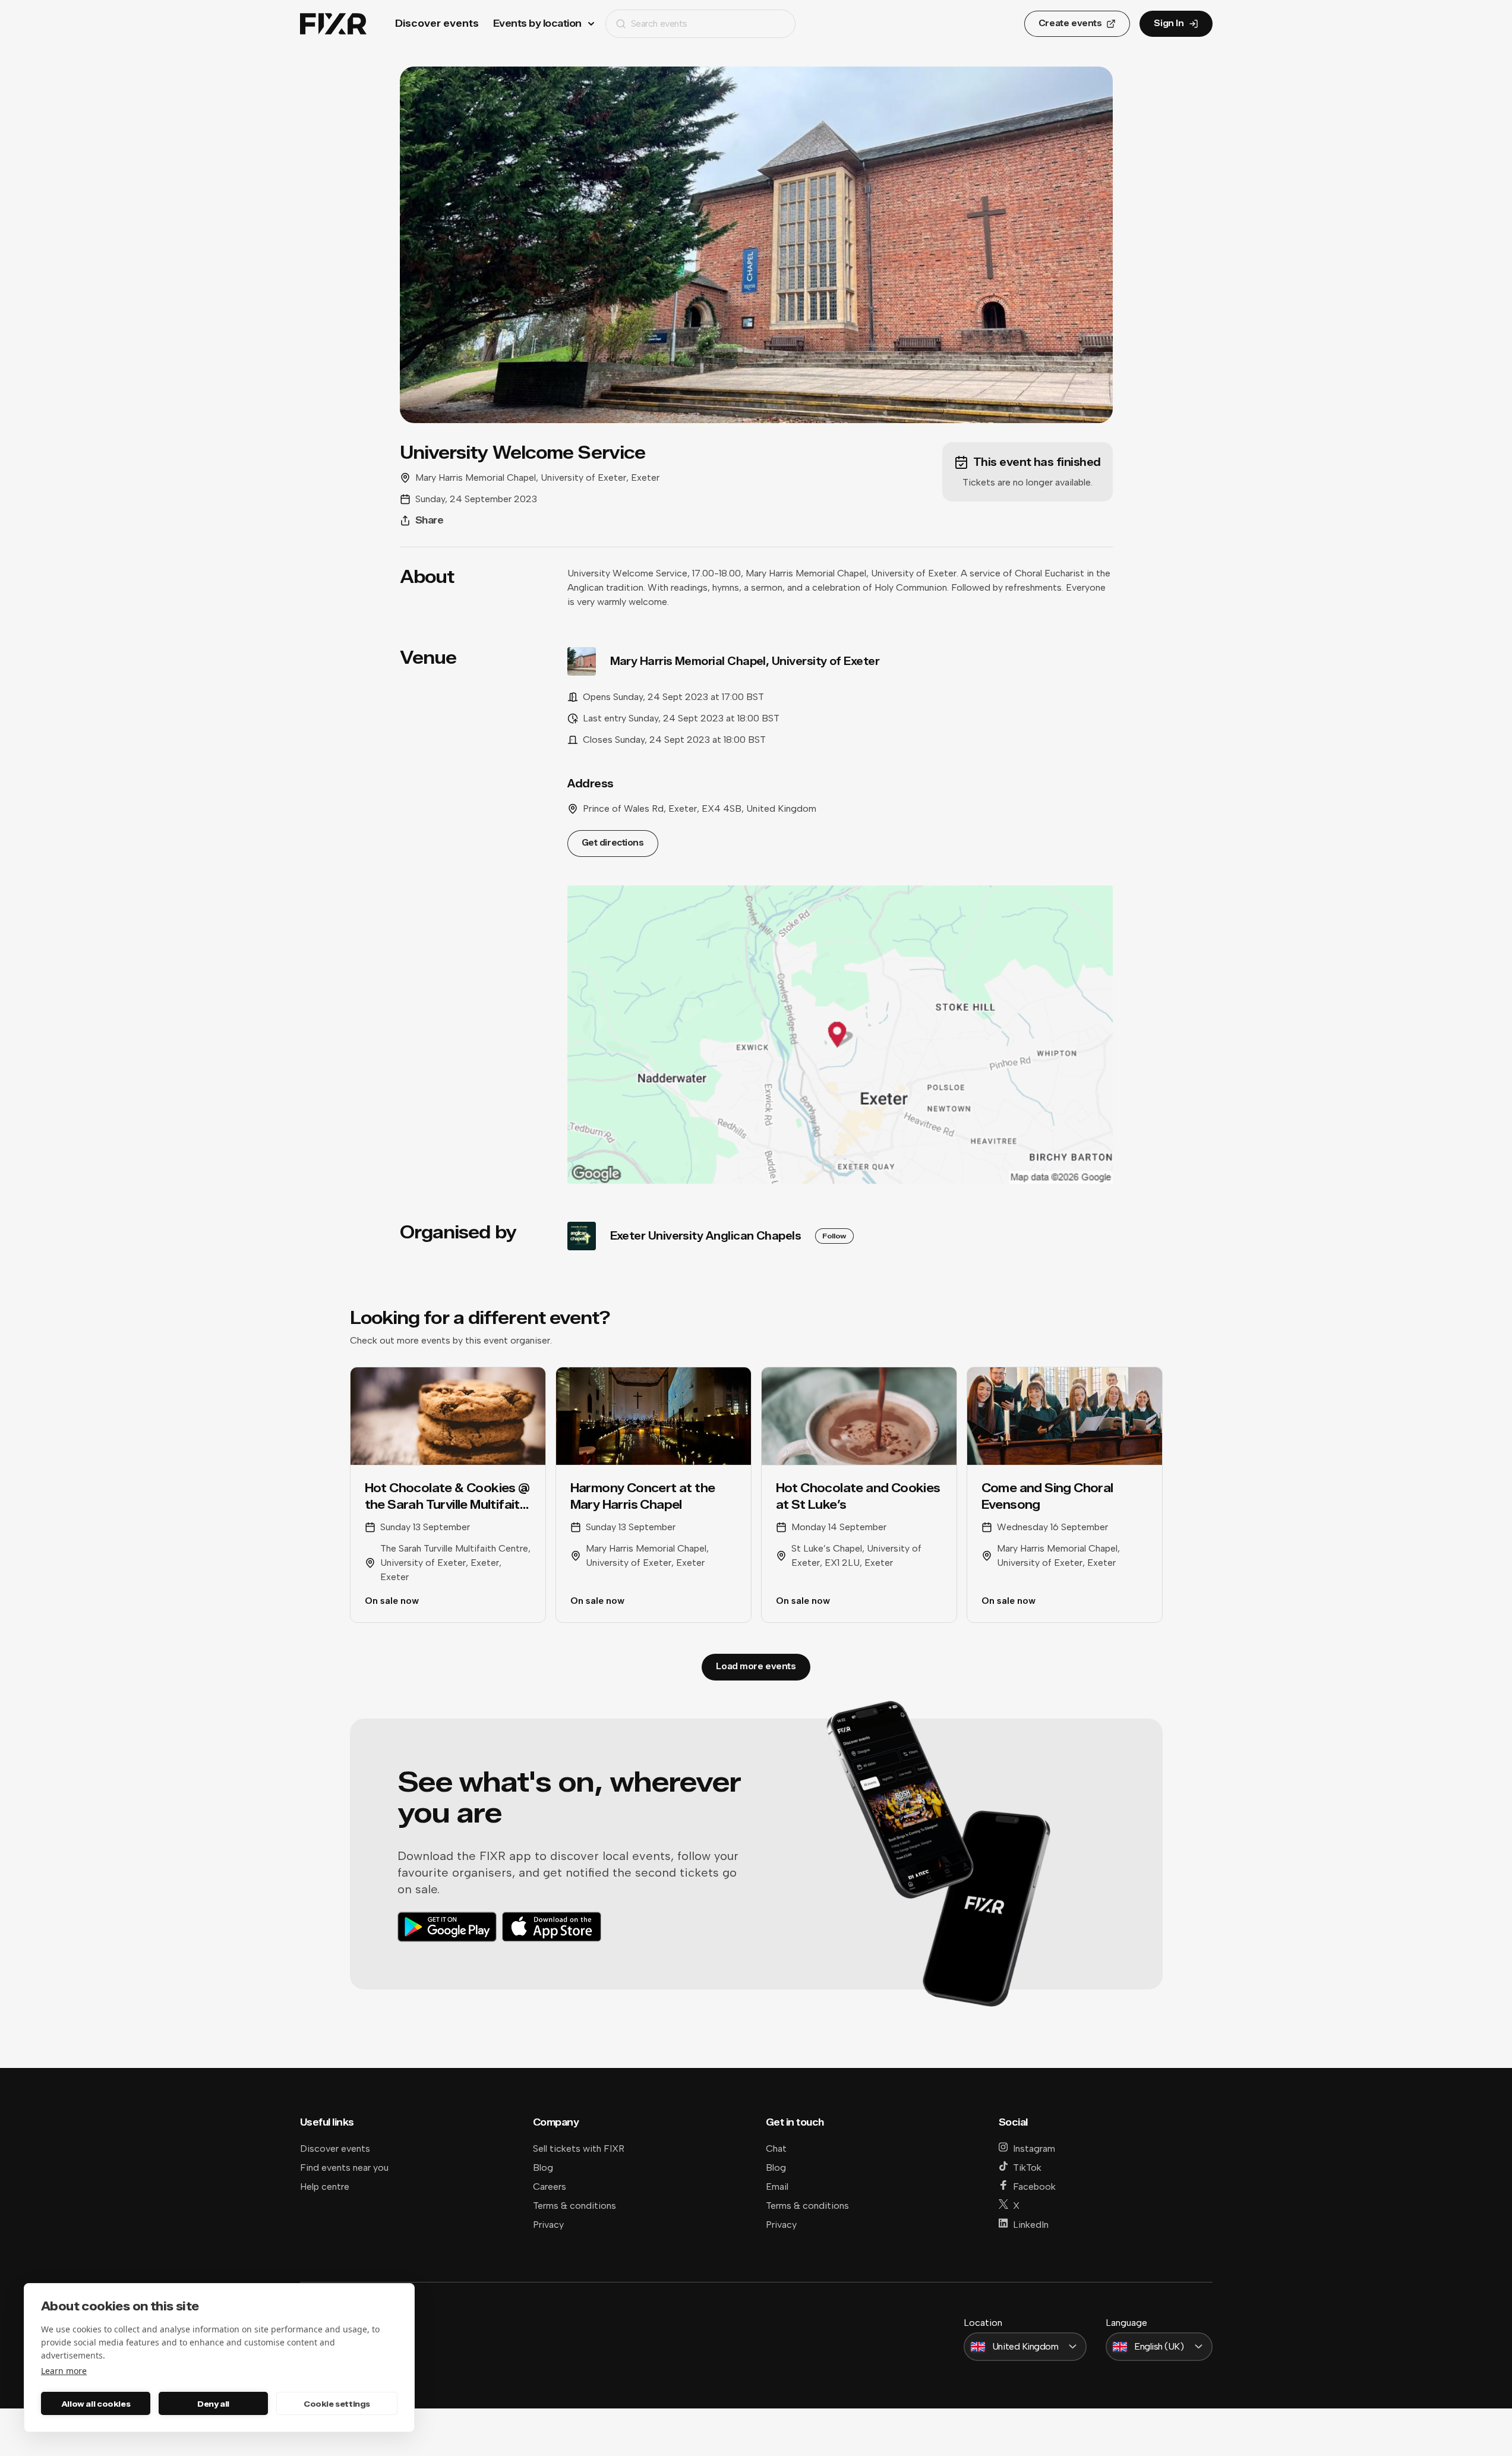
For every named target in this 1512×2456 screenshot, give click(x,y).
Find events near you (344, 2167)
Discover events (437, 23)
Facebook (1034, 2187)
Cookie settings (337, 2404)
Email (777, 2187)
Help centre (325, 2187)
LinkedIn (1031, 2225)
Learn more (64, 2371)
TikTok (1027, 2167)
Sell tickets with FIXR (579, 2148)
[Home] (333, 24)
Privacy (548, 2225)
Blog (543, 2167)
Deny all (213, 2404)
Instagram (1034, 2148)
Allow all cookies (96, 2404)
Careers (550, 2187)
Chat (776, 2148)
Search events (659, 23)
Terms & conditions (575, 2206)
